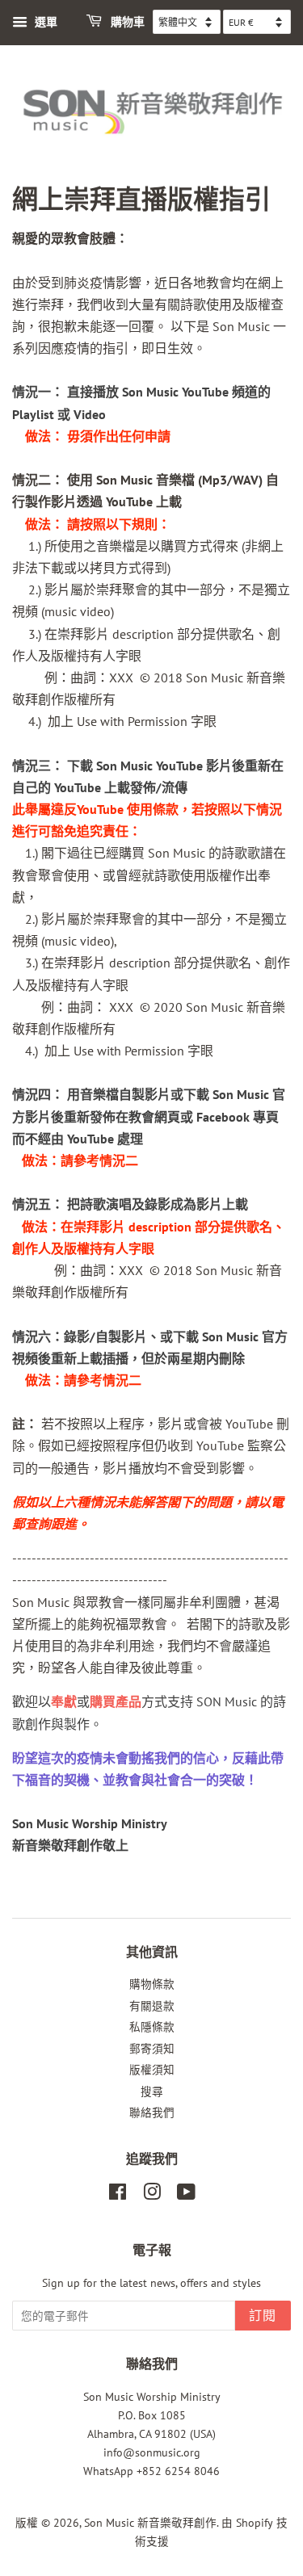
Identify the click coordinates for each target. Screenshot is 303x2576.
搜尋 (152, 2091)
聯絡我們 (152, 2112)
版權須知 (152, 2070)
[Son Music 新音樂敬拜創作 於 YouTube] (186, 2195)
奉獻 (64, 1701)
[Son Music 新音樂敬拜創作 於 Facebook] (118, 2195)
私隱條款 (152, 2027)
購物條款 (152, 1984)
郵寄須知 (152, 2049)
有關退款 (152, 2006)
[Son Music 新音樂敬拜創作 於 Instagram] (152, 2195)
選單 (44, 22)
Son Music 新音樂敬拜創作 (150, 2523)
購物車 (126, 22)
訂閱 (263, 2316)
